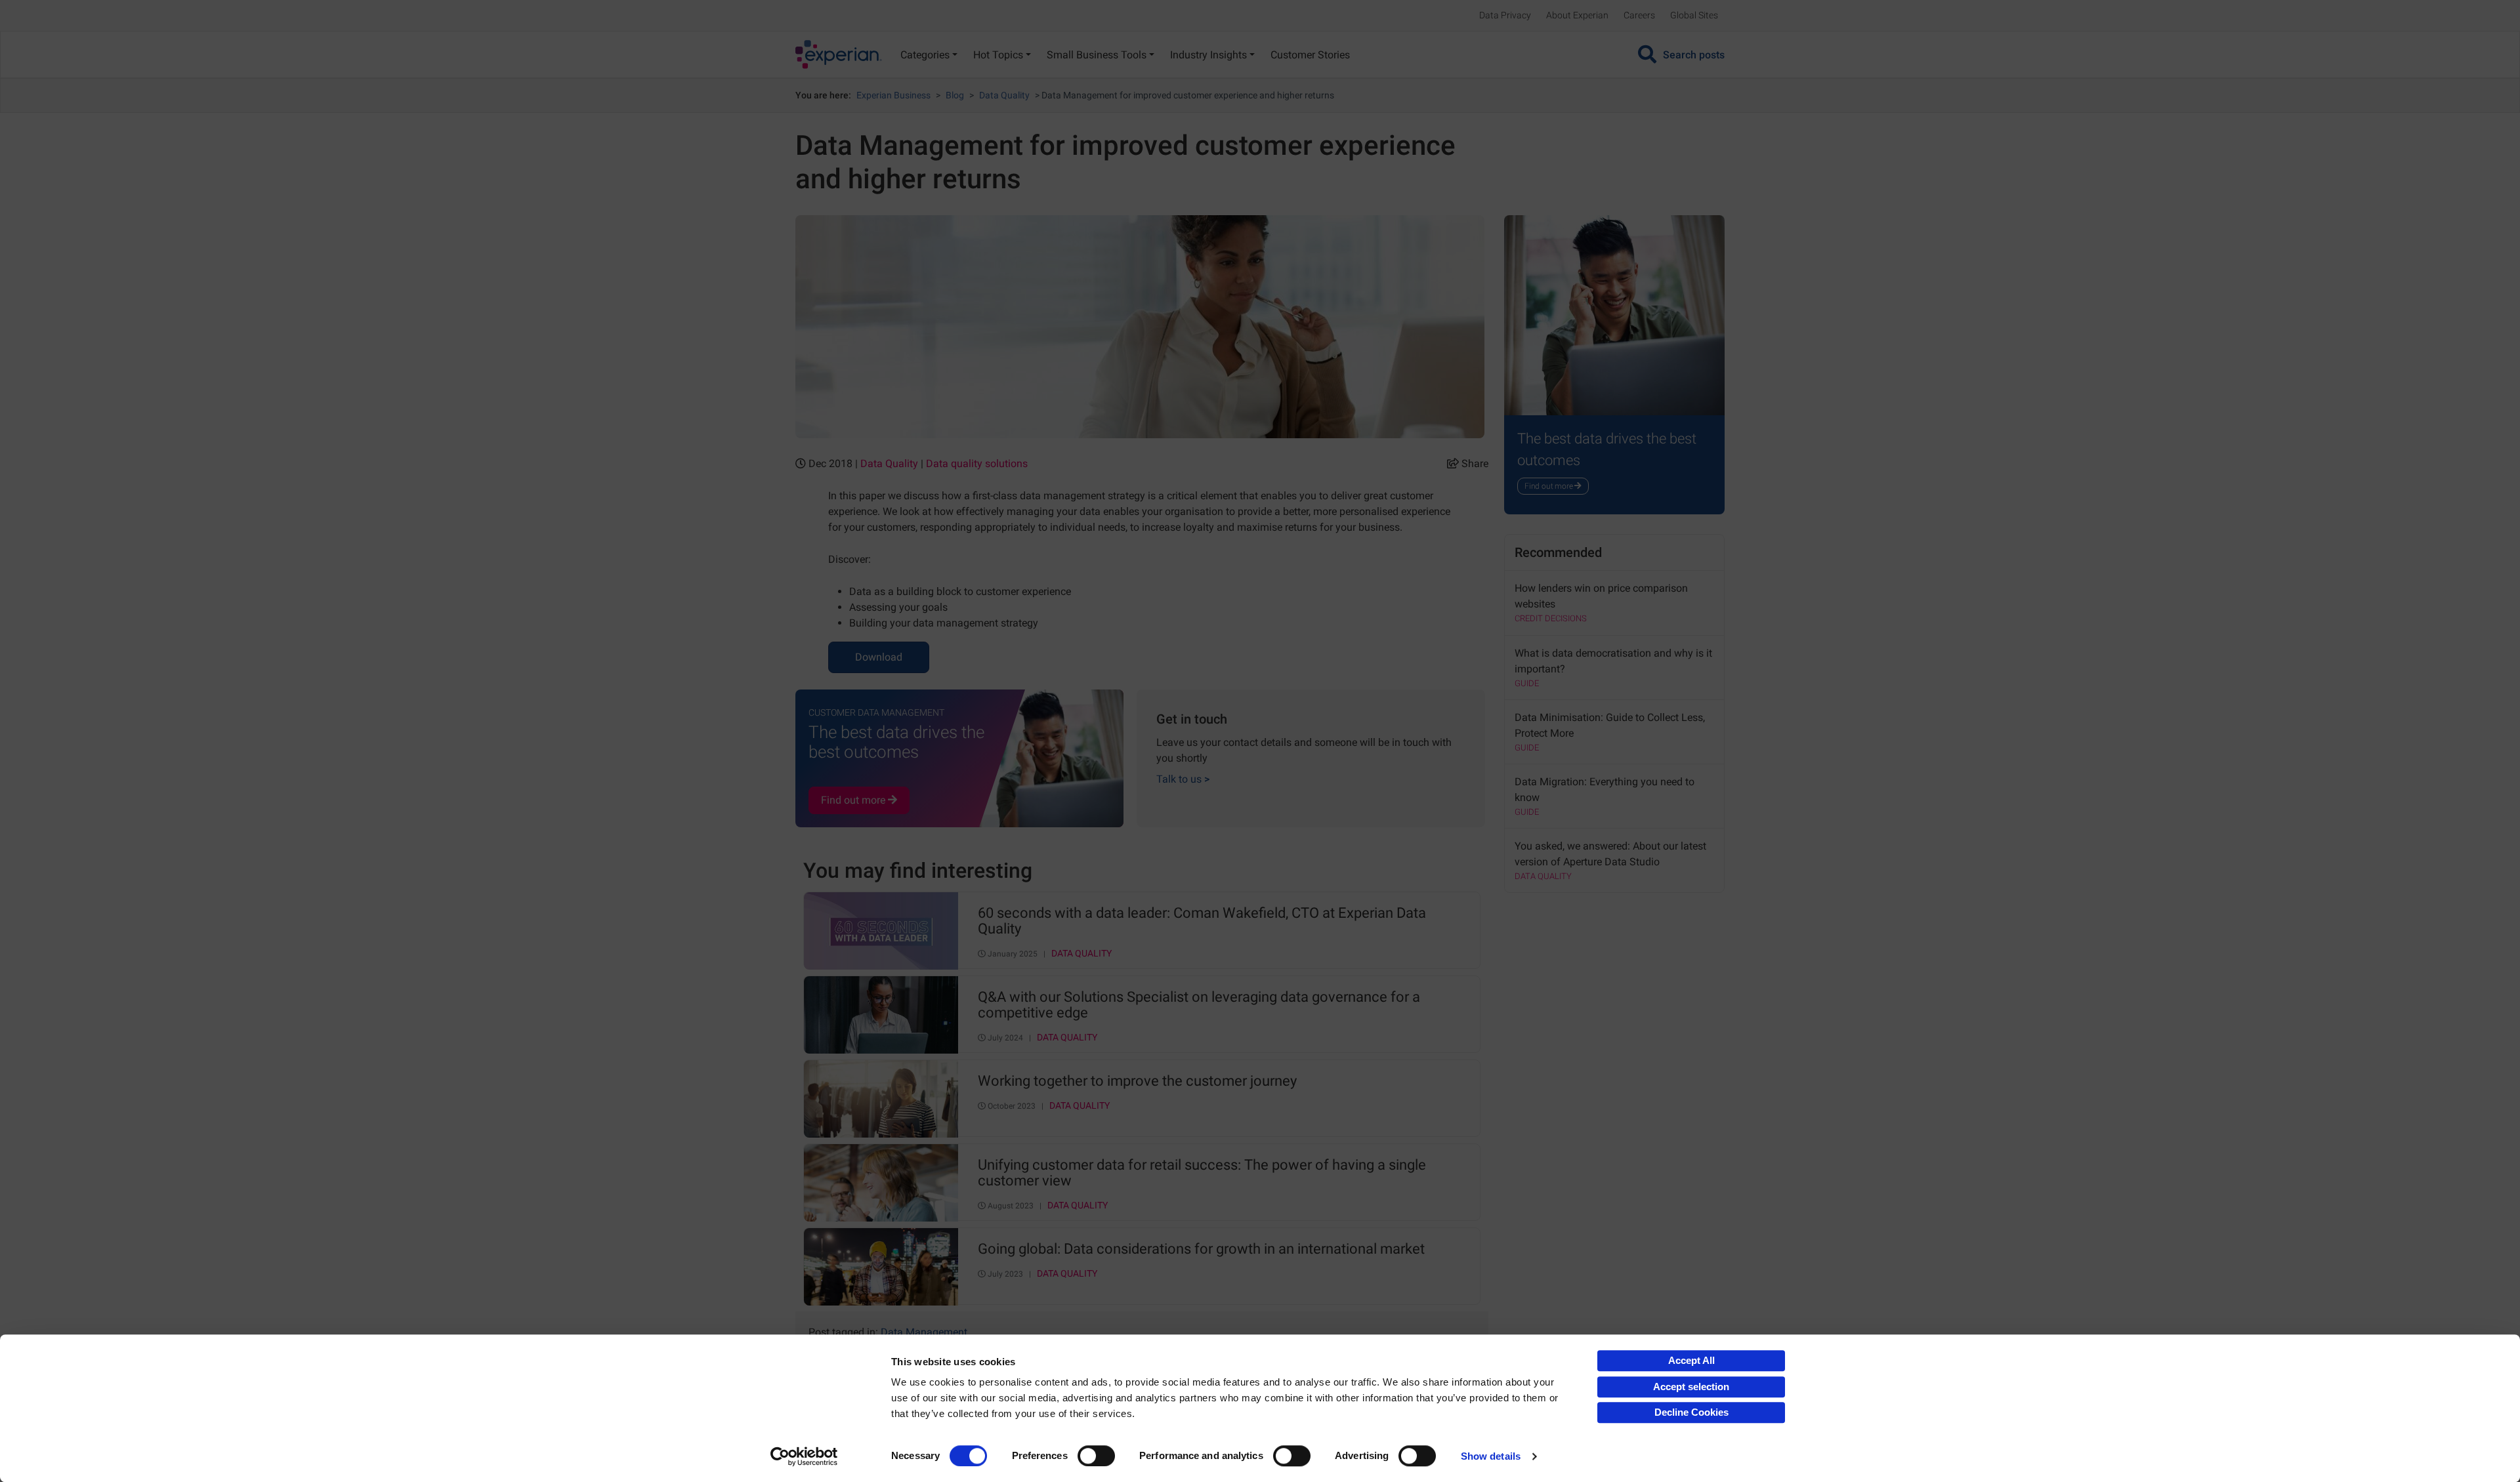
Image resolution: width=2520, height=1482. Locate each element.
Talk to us (1183, 779)
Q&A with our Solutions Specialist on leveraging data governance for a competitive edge (1199, 1005)
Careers (1639, 15)
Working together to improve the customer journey (1137, 1081)
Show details (1491, 1456)
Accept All (1691, 1360)
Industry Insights (1208, 55)
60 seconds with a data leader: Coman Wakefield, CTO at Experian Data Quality (1202, 921)
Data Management (924, 1332)
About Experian (1577, 15)
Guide (1527, 683)
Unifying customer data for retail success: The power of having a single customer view (1202, 1173)
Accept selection (1691, 1387)
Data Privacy (1505, 15)
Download (879, 657)
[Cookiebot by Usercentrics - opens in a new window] (804, 1456)
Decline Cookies (1691, 1412)
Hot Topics (998, 55)
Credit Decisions (1551, 618)
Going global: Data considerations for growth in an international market (1201, 1249)
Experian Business (893, 95)
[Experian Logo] (839, 54)
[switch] (1096, 1456)
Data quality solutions (977, 463)
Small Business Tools (1097, 55)
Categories (925, 55)
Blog (955, 95)
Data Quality (1004, 95)
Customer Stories (1310, 55)
